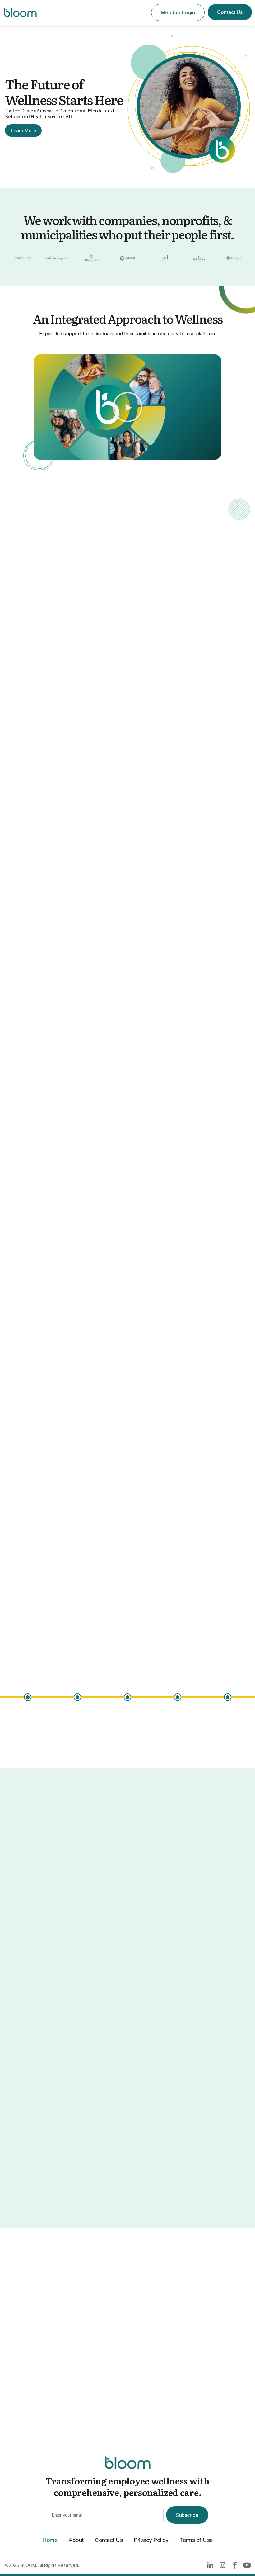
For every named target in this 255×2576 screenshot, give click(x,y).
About (76, 2540)
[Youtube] (247, 2565)
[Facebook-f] (234, 2565)
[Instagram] (222, 2565)
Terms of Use (196, 2540)
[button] (127, 407)
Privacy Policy (151, 2540)
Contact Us (109, 2540)
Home (50, 2540)
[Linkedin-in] (210, 2565)
